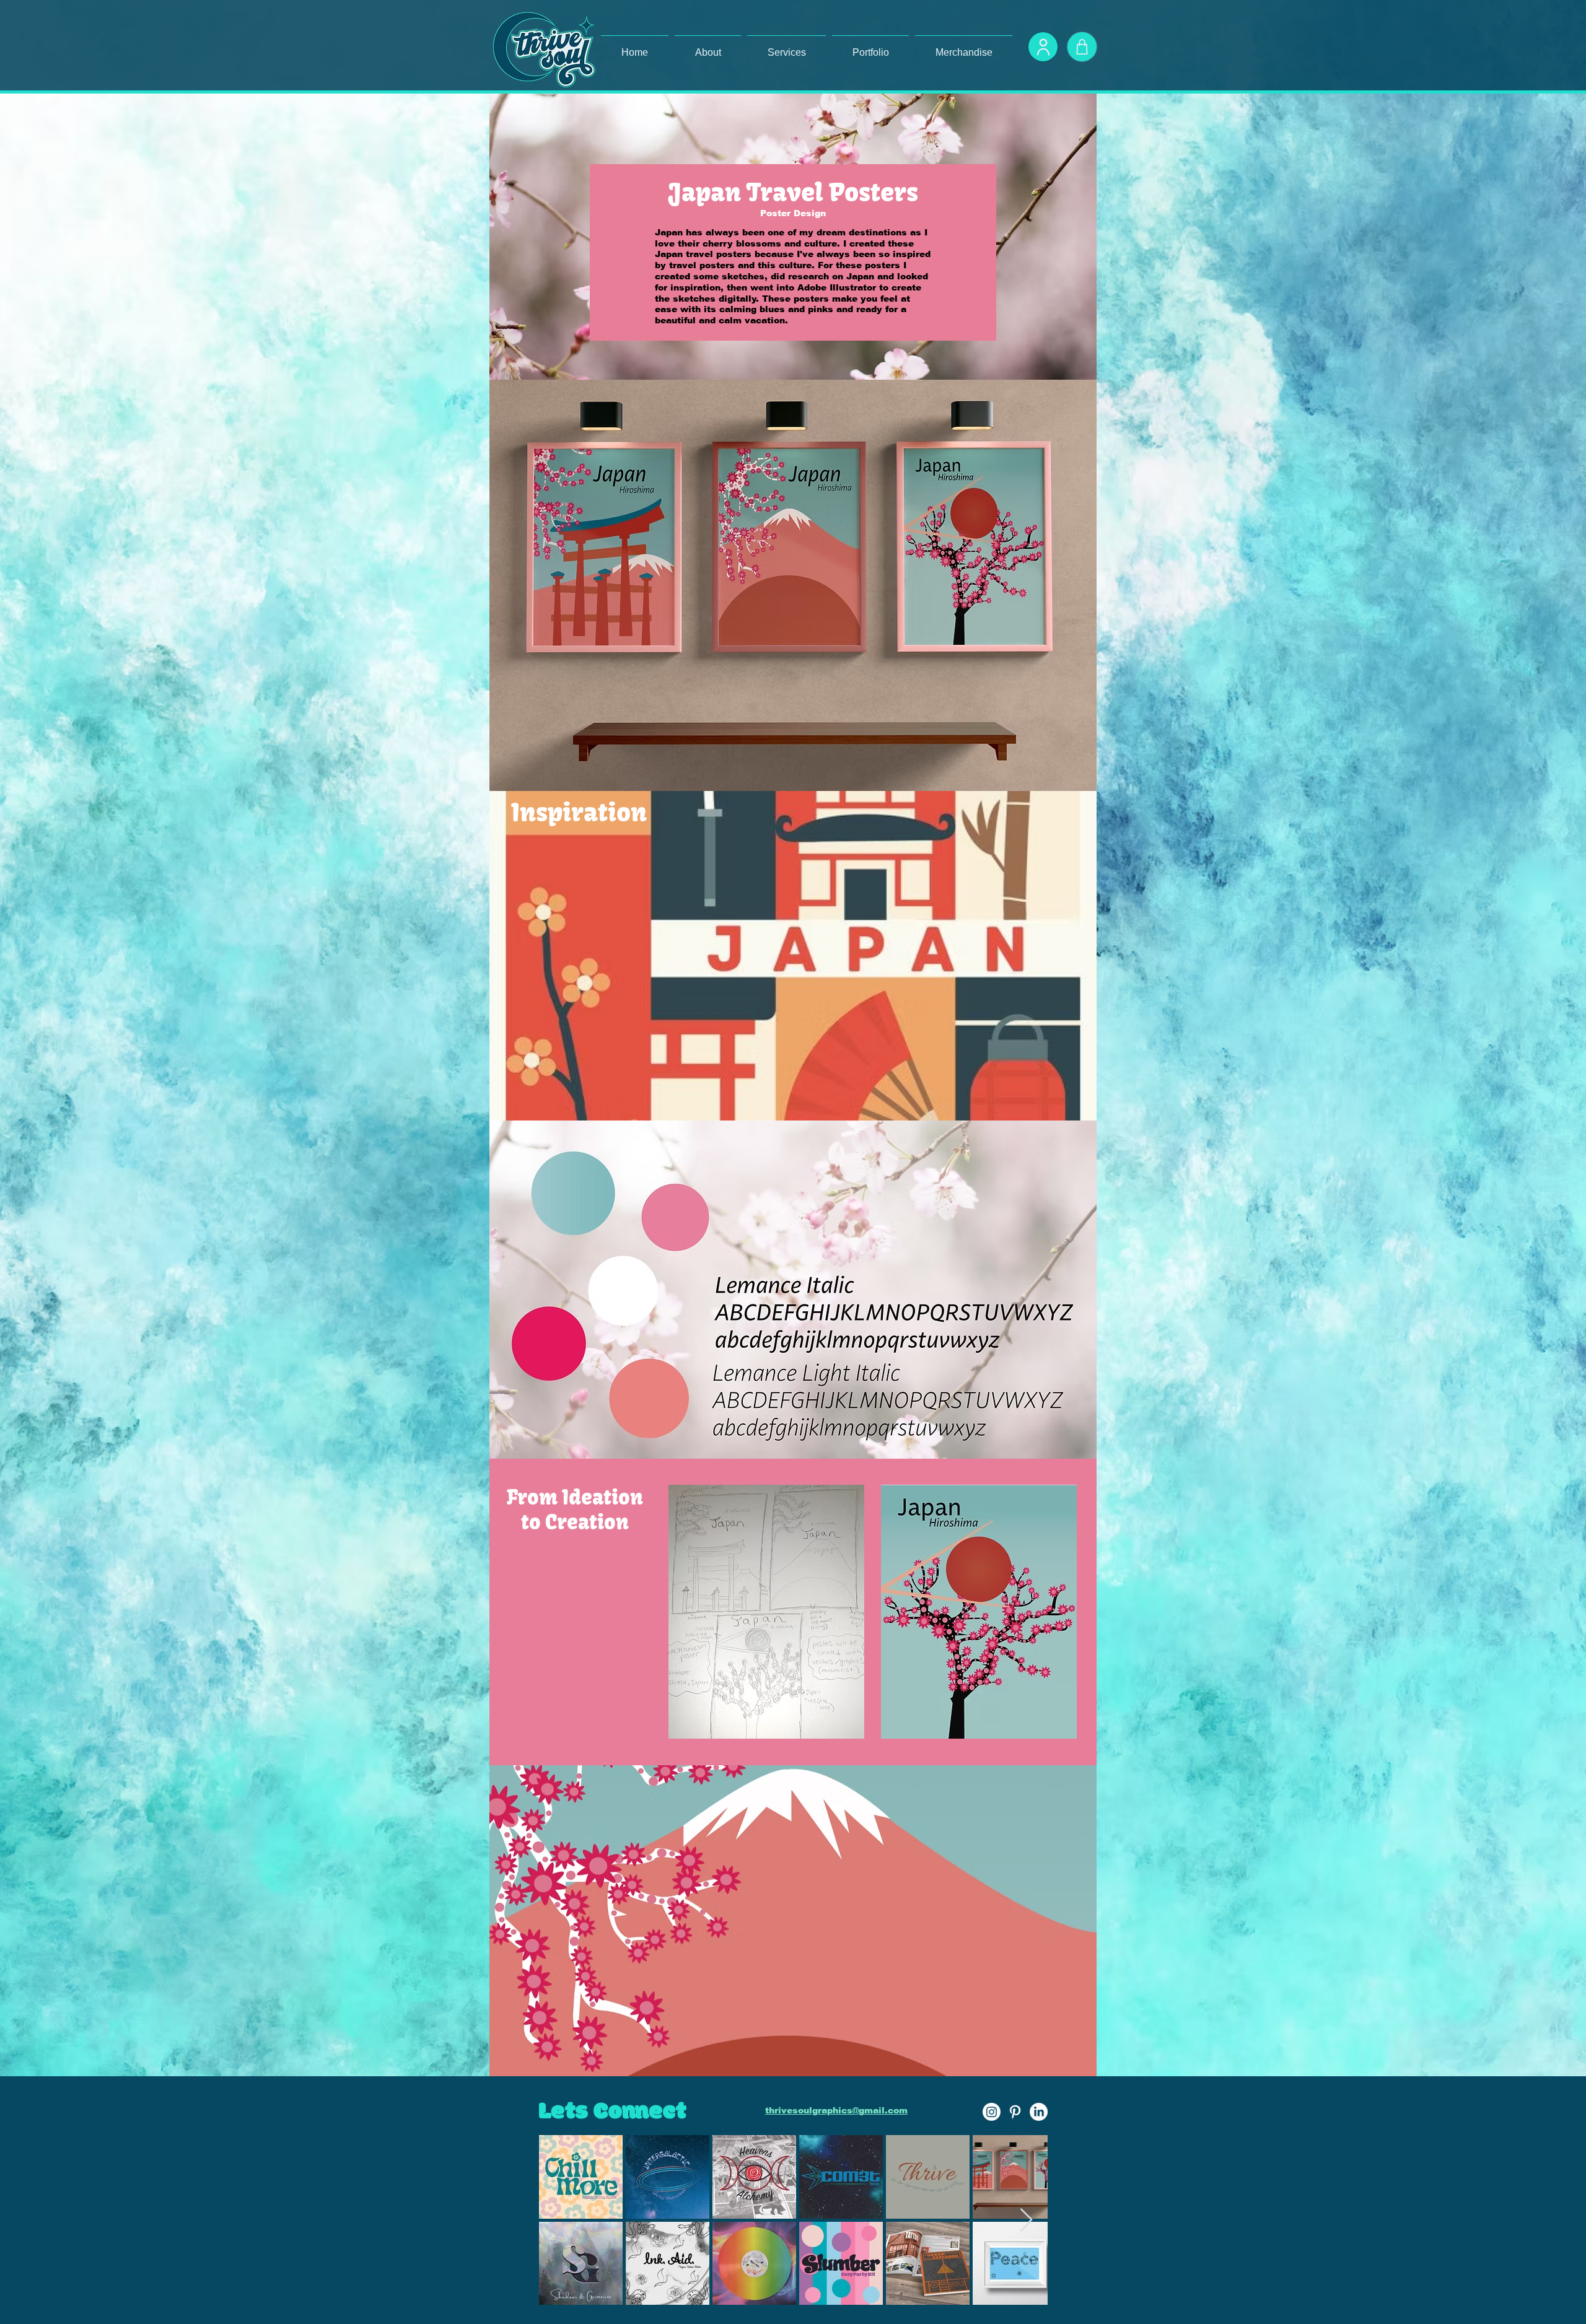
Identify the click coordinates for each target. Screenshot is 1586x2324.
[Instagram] (992, 2112)
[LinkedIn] (1039, 2112)
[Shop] (1082, 47)
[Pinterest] (1015, 2112)
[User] (1043, 47)
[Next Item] (1026, 2220)
